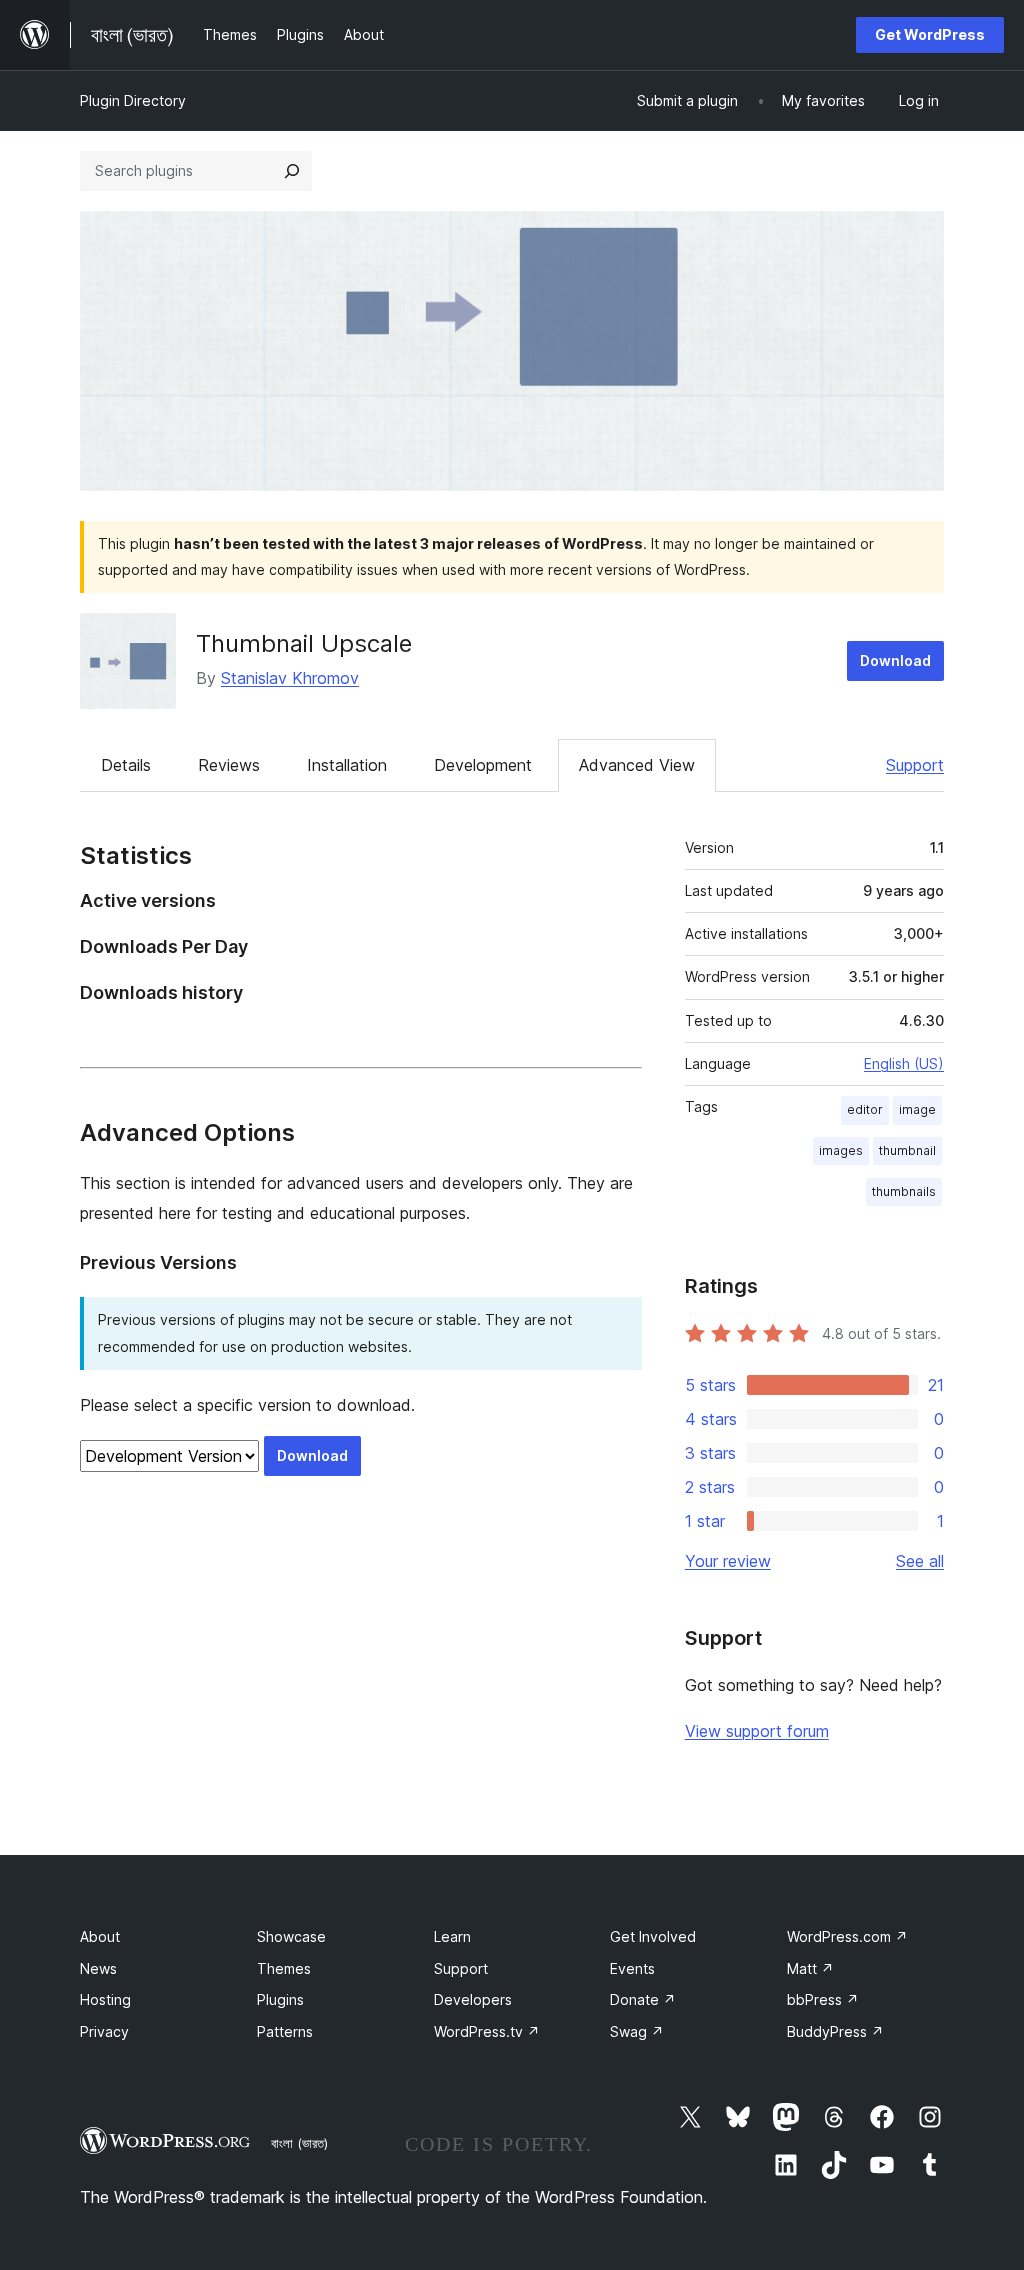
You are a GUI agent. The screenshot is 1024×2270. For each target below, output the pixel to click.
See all (920, 1561)
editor (865, 1109)
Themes (284, 1968)
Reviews (229, 765)
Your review (728, 1561)
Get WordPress (930, 34)
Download (895, 660)
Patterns (285, 2031)
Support (915, 765)
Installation (347, 765)
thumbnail (907, 1150)
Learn (452, 1936)
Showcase (291, 1936)
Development (483, 765)
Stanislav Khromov (290, 678)
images (841, 1150)
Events (632, 1968)
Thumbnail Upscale (304, 643)
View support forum (757, 1731)
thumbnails (904, 1191)
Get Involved (653, 1936)
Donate (643, 1999)
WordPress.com (847, 1936)
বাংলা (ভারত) (299, 2143)
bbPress (823, 1999)
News (98, 1968)
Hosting (105, 1999)
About (100, 1936)
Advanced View (637, 765)
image (917, 1109)
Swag (637, 2031)
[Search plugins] (292, 171)
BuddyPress (835, 2031)
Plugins (280, 1999)
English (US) (904, 1063)
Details (126, 765)
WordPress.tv (487, 2031)
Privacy (104, 2031)
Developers (473, 1999)
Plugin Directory (133, 100)
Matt (810, 1968)
